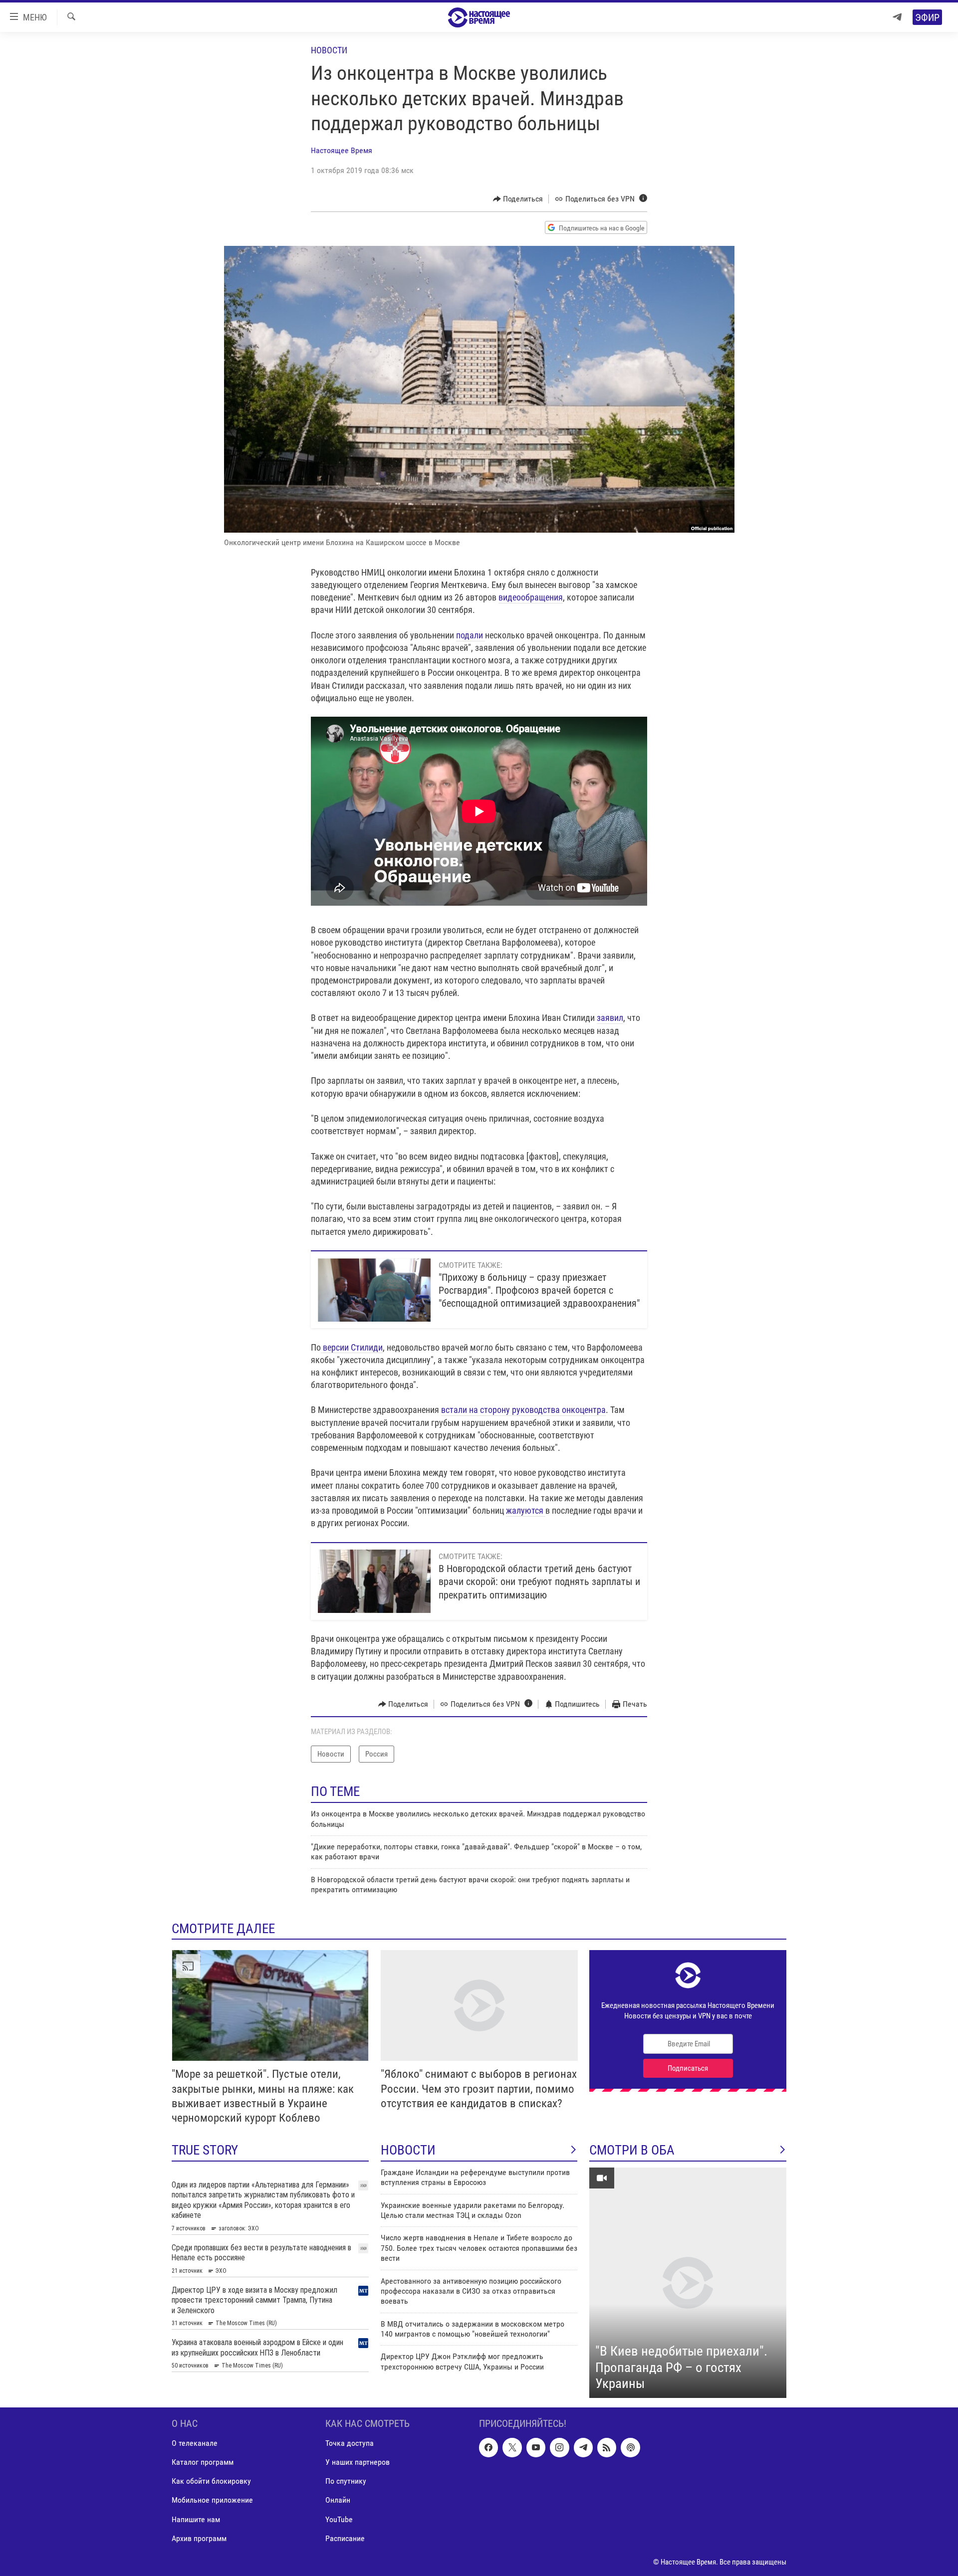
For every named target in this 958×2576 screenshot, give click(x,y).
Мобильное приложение (212, 2500)
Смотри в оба (632, 2150)
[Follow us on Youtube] (536, 2447)
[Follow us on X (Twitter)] (512, 2447)
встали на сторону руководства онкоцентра (523, 1410)
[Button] (518, 199)
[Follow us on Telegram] (583, 2447)
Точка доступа (350, 2443)
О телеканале (195, 2443)
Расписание (345, 2538)
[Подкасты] (630, 2447)
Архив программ (199, 2538)
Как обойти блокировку (211, 2481)
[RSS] (607, 2447)
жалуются (526, 1510)
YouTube (339, 2519)
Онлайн (338, 2500)
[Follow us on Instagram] (559, 2447)
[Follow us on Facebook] (488, 2447)
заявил (610, 1018)
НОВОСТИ (408, 2150)
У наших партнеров (358, 2462)
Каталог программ (203, 2462)
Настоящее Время (342, 150)
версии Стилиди (352, 1347)
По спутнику (346, 2481)
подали (471, 635)
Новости (329, 50)
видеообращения (531, 597)
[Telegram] (897, 17)
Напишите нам (196, 2519)
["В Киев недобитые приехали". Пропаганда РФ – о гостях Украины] (688, 2283)
